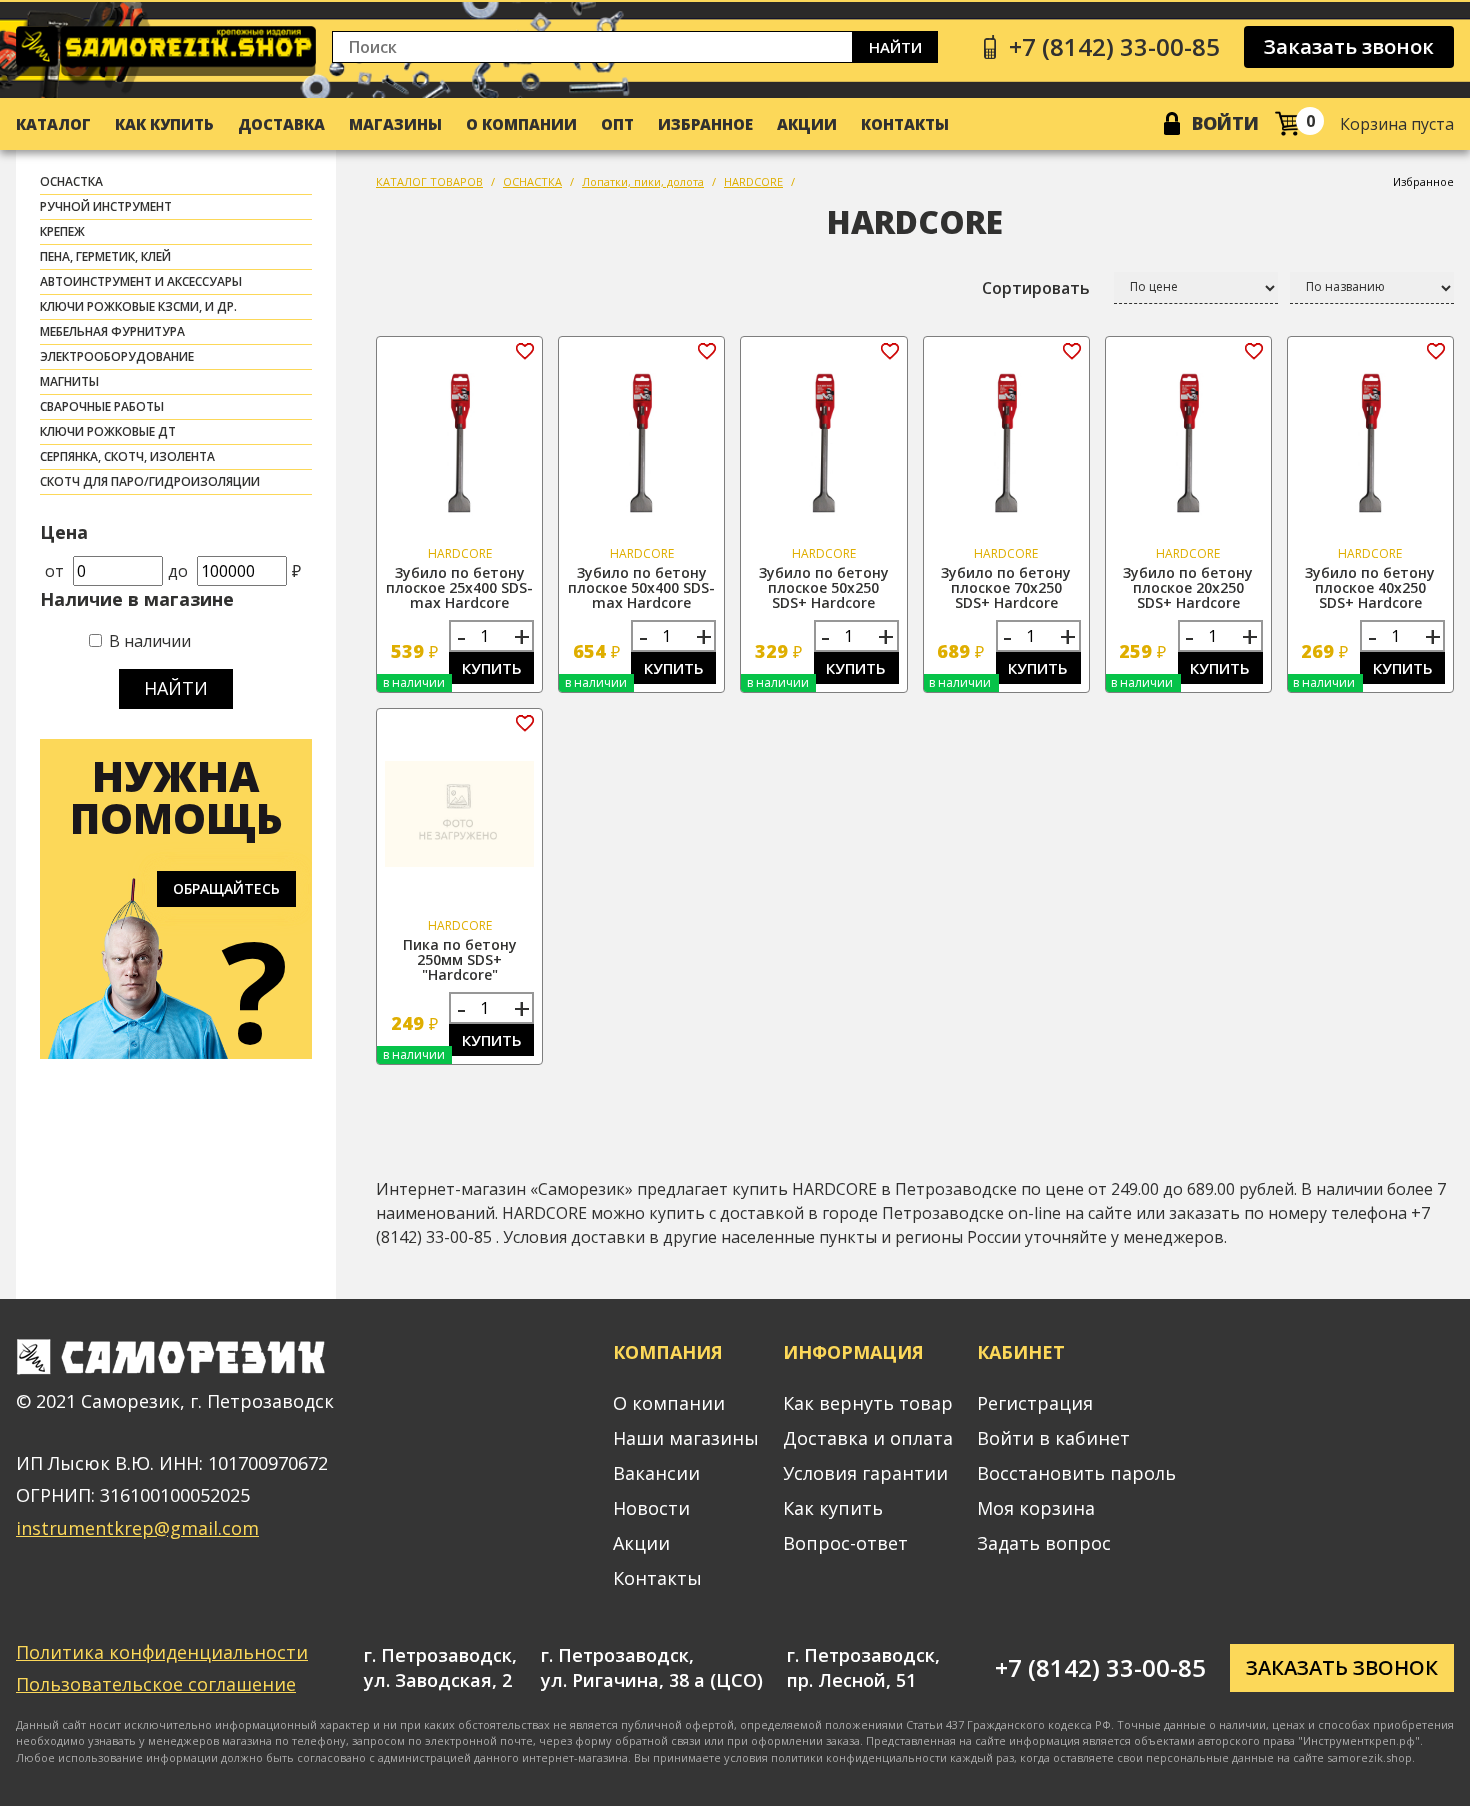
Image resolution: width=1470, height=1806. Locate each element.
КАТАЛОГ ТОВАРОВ (429, 181)
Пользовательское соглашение (156, 1684)
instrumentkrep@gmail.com (137, 1528)
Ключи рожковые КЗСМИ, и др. (138, 306)
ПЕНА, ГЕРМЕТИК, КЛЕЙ (105, 256)
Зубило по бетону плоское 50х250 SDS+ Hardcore (824, 587)
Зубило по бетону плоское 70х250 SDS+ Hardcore (1006, 587)
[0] (1287, 123)
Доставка (281, 124)
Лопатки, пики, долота (643, 181)
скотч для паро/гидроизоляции (150, 481)
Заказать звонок (1349, 46)
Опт (617, 124)
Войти (1225, 123)
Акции (807, 124)
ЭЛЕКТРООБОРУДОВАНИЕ (117, 356)
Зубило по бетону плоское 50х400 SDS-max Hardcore (641, 587)
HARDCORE (753, 181)
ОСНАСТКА (71, 181)
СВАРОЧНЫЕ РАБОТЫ (102, 406)
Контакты (905, 124)
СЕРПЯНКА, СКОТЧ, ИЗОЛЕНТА (127, 456)
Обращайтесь (226, 888)
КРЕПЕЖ (62, 231)
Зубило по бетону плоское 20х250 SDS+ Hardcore (1188, 587)
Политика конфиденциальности (162, 1652)
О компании (521, 124)
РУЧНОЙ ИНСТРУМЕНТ (106, 206)
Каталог (53, 124)
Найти (895, 47)
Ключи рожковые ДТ (108, 431)
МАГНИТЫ (69, 381)
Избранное (705, 124)
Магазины (395, 124)
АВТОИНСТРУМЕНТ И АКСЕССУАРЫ (141, 281)
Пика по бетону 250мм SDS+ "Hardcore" (460, 959)
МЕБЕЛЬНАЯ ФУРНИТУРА (112, 331)
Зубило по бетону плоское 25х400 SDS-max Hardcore (459, 587)
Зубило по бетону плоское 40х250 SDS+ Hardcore (1370, 587)
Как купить (164, 124)
